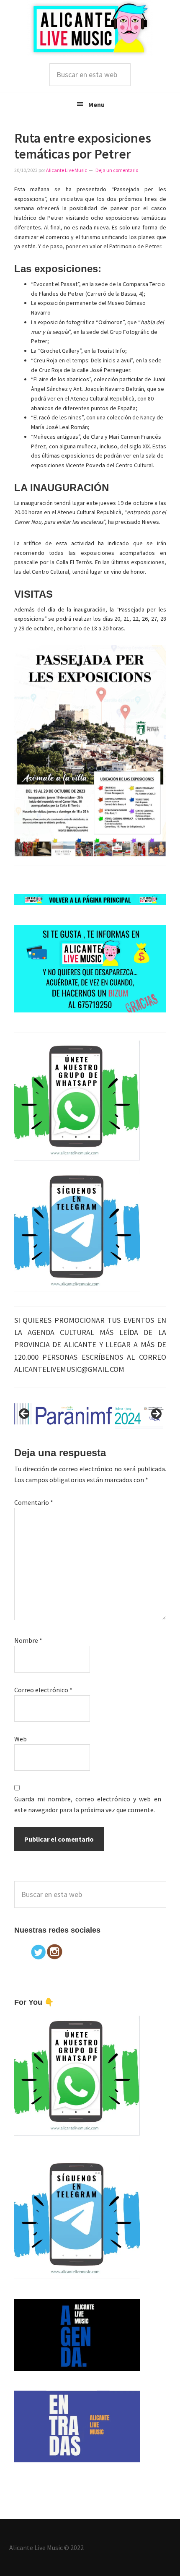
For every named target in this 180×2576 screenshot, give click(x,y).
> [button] (156, 1414)
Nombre (28, 1640)
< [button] (25, 1414)
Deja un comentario (117, 170)
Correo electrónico (43, 1690)
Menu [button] (96, 104)
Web (21, 1739)
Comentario (34, 1502)
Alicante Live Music (90, 28)
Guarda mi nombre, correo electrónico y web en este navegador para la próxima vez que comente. (88, 1804)
